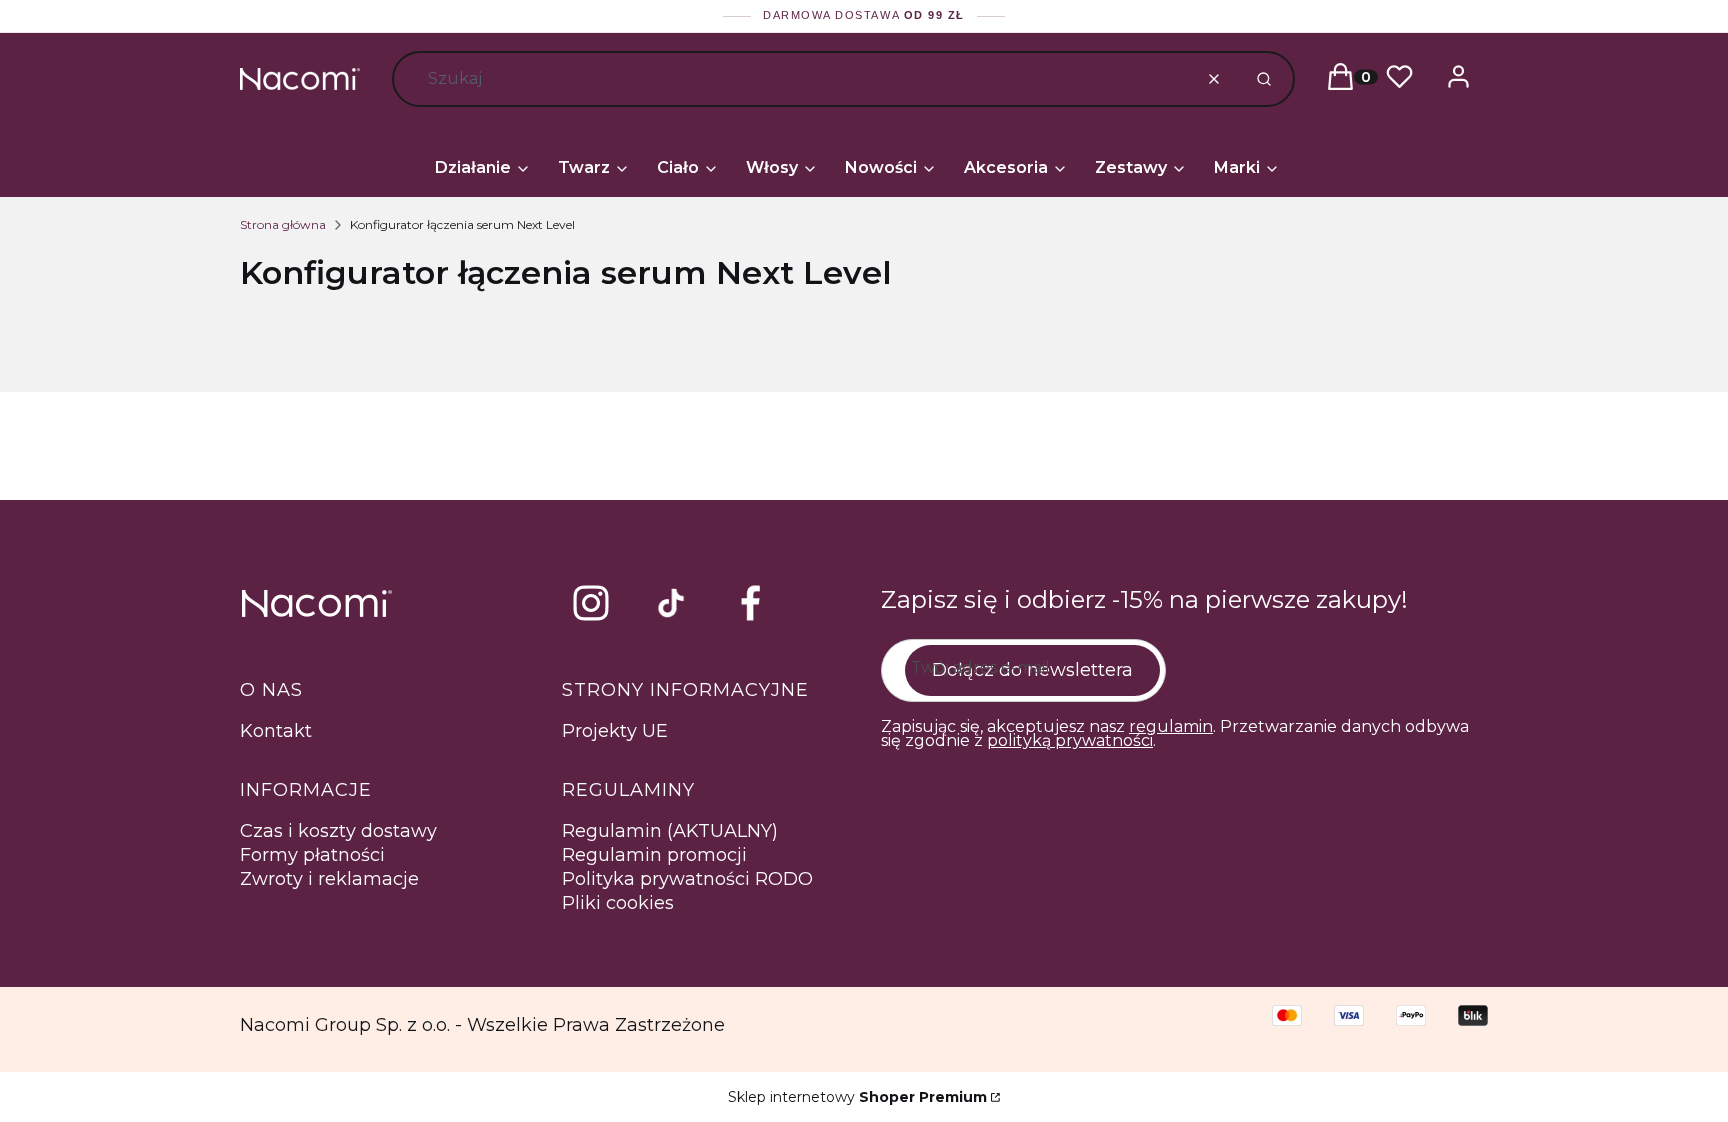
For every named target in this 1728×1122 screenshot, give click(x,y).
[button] (1263, 79)
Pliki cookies (618, 903)
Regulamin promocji (654, 855)
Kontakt (276, 731)
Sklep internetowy (857, 1097)
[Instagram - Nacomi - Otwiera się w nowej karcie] (591, 603)
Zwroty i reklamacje (329, 879)
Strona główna (283, 224)
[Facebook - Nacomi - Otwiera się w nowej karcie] (751, 603)
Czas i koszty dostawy (338, 831)
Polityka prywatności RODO (687, 879)
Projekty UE (615, 731)
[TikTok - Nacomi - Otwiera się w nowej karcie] (671, 603)
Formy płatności (312, 855)
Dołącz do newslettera (1032, 670)
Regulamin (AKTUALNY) (670, 831)
